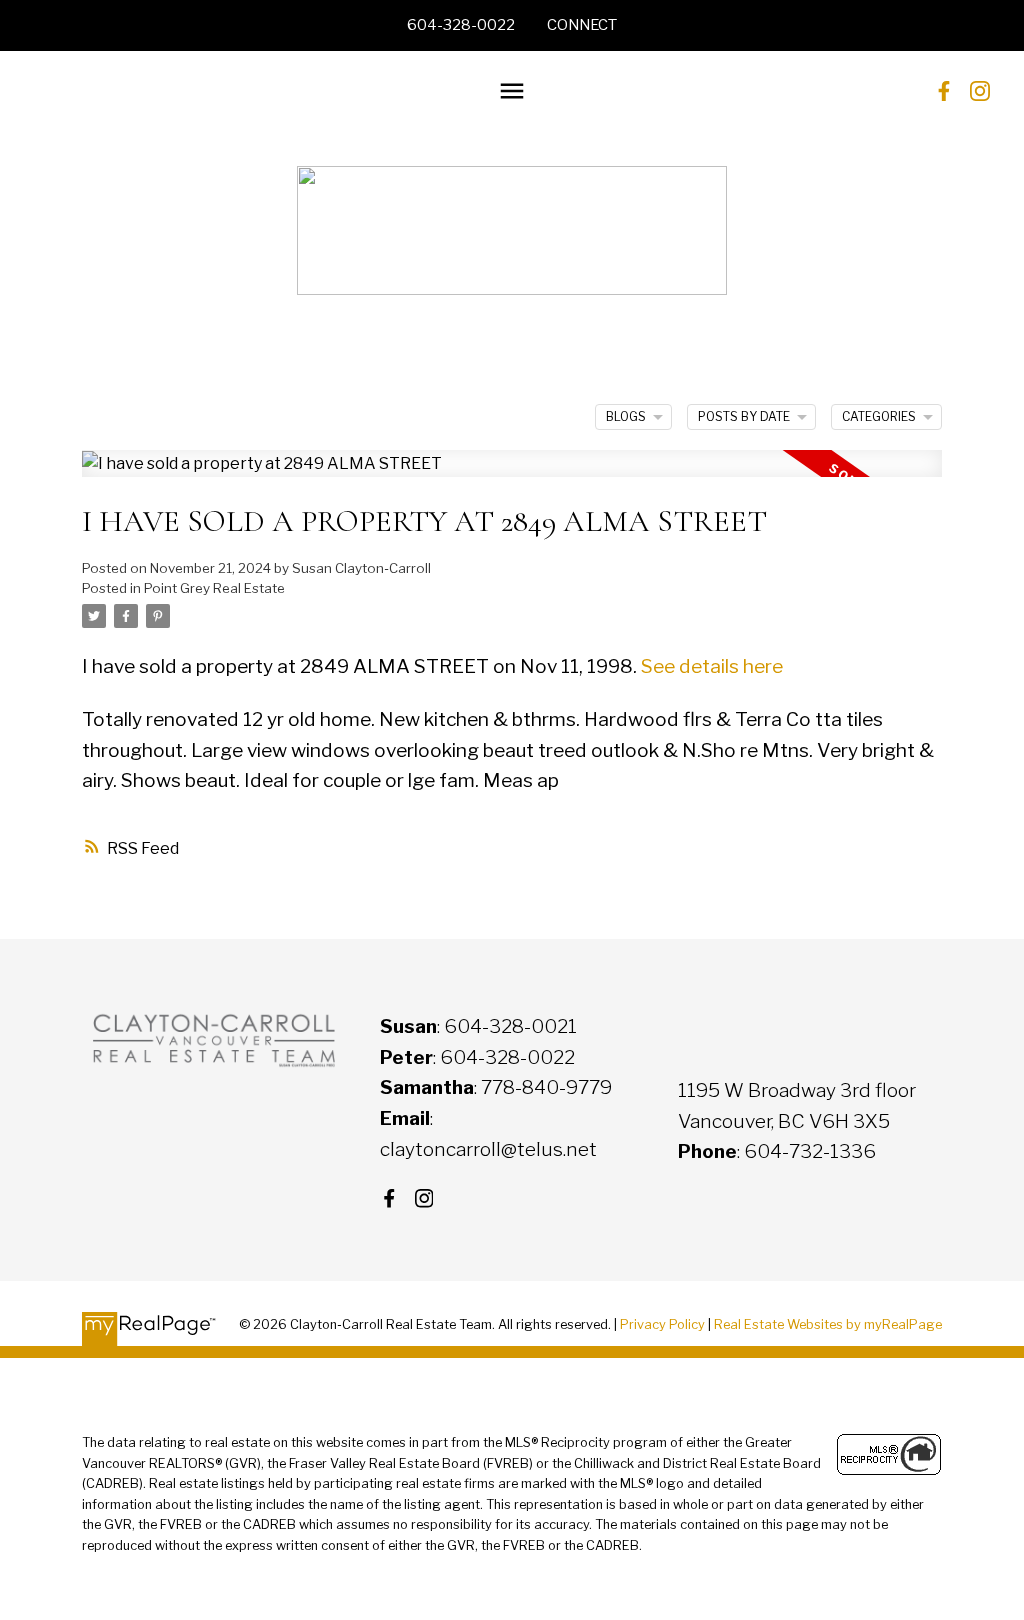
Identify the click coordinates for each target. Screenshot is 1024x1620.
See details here (712, 666)
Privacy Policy (662, 1324)
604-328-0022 (461, 25)
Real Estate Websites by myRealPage (828, 1324)
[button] (461, 25)
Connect (582, 25)
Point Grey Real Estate (214, 588)
